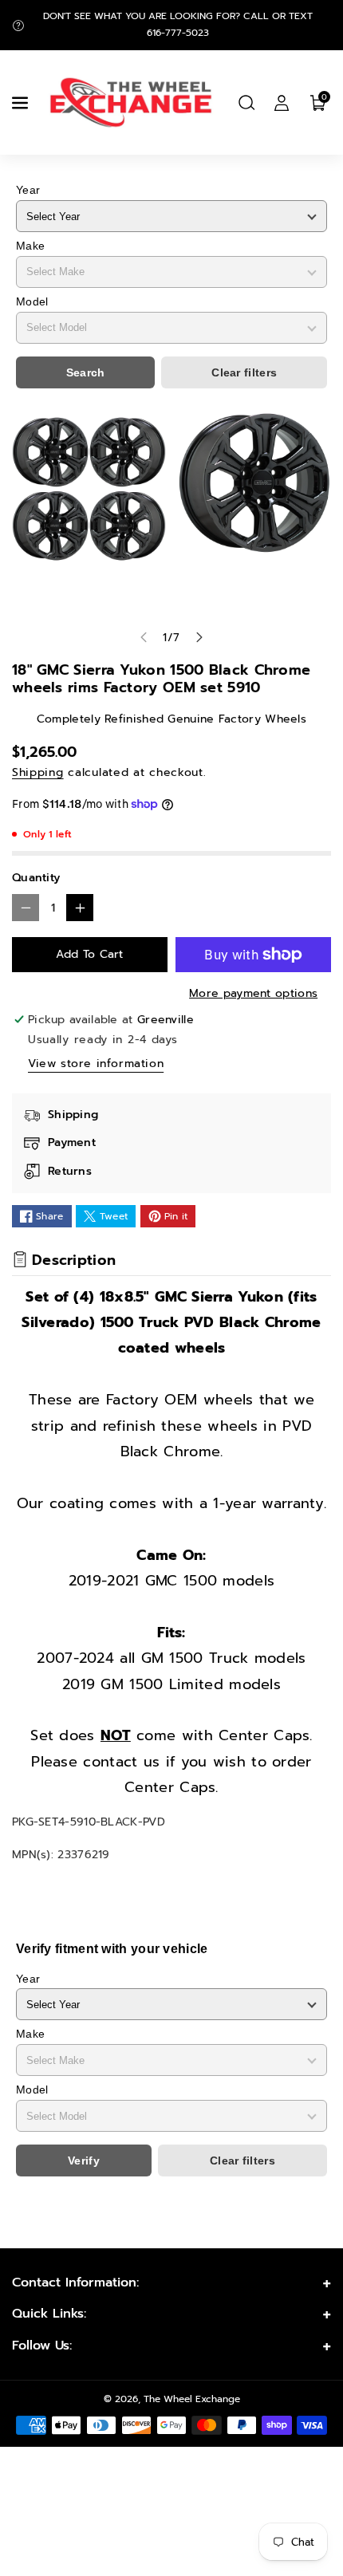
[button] (22, 103)
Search (86, 372)
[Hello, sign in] (282, 103)
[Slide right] (199, 637)
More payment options (253, 993)
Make (30, 246)
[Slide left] (144, 637)
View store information (96, 1063)
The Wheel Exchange (192, 2399)
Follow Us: (42, 2346)
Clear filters (244, 372)
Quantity (36, 878)
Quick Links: (49, 2314)
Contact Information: (75, 2283)
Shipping (38, 772)
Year (28, 190)
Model (32, 301)
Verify (84, 2160)
